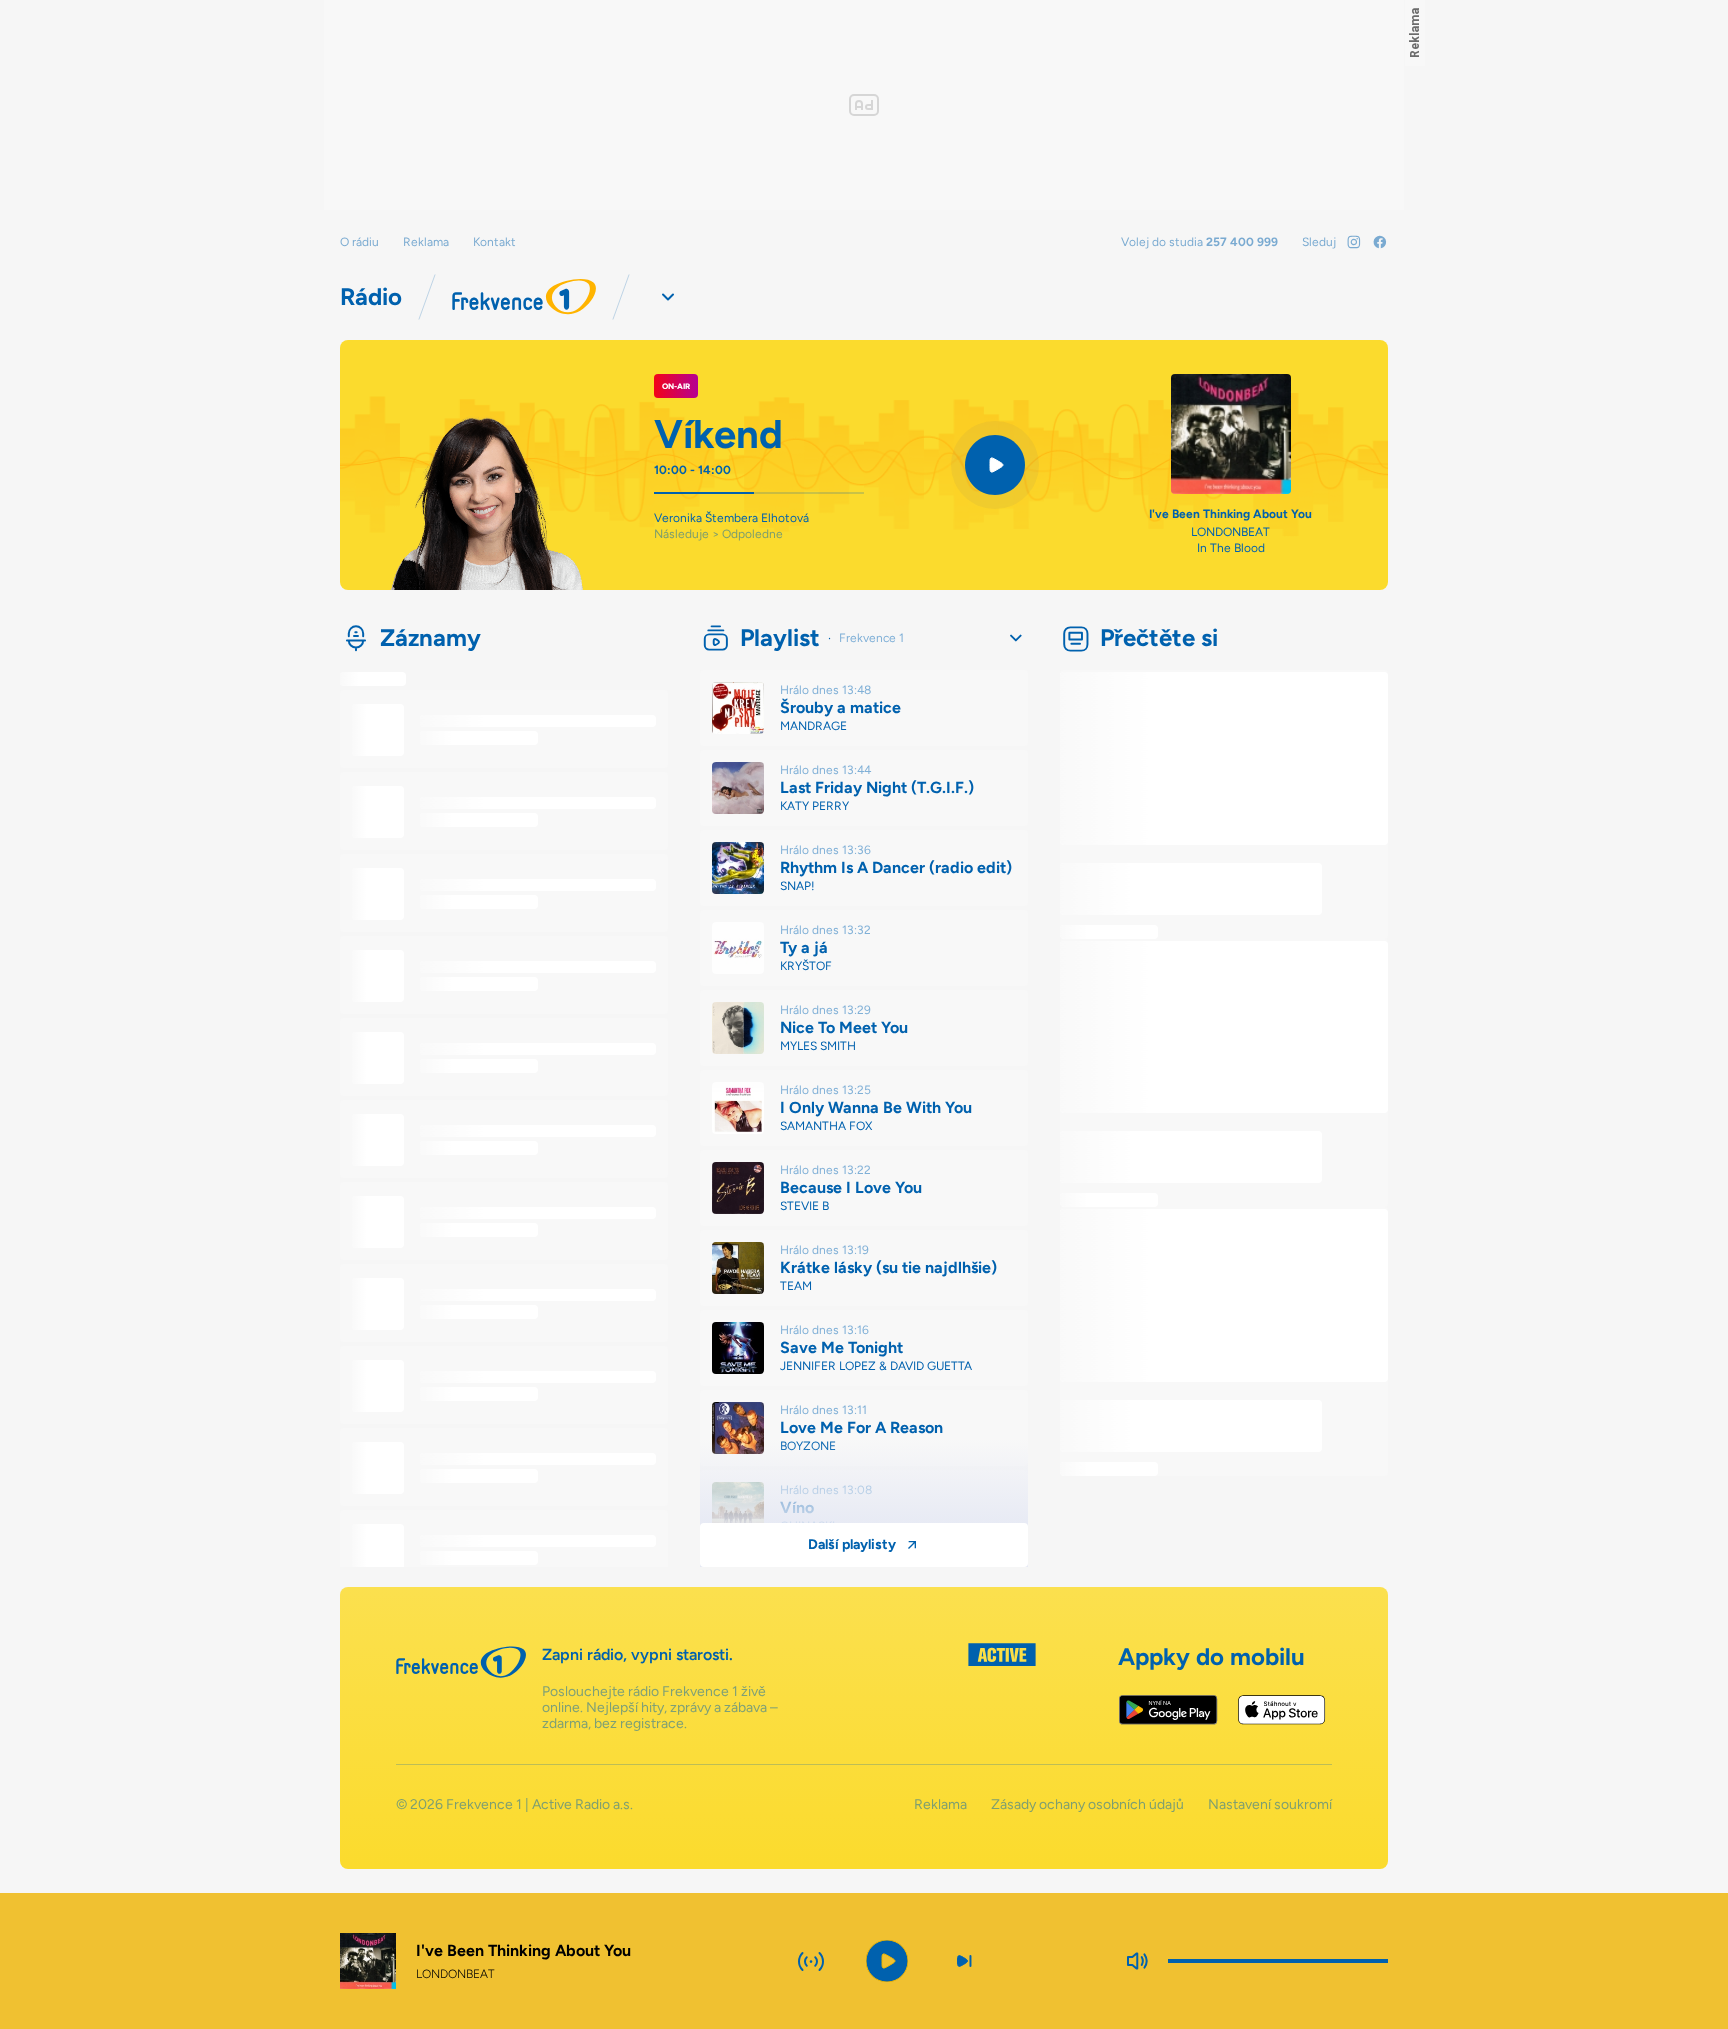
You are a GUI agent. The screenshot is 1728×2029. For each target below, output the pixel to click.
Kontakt (494, 242)
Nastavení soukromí (1270, 1805)
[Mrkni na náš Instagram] (1354, 242)
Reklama (426, 242)
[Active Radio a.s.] (1002, 1687)
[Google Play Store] (1168, 1710)
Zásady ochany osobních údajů (1087, 1805)
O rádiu (359, 242)
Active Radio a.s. (582, 1804)
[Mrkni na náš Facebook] (1380, 242)
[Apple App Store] (1281, 1710)
